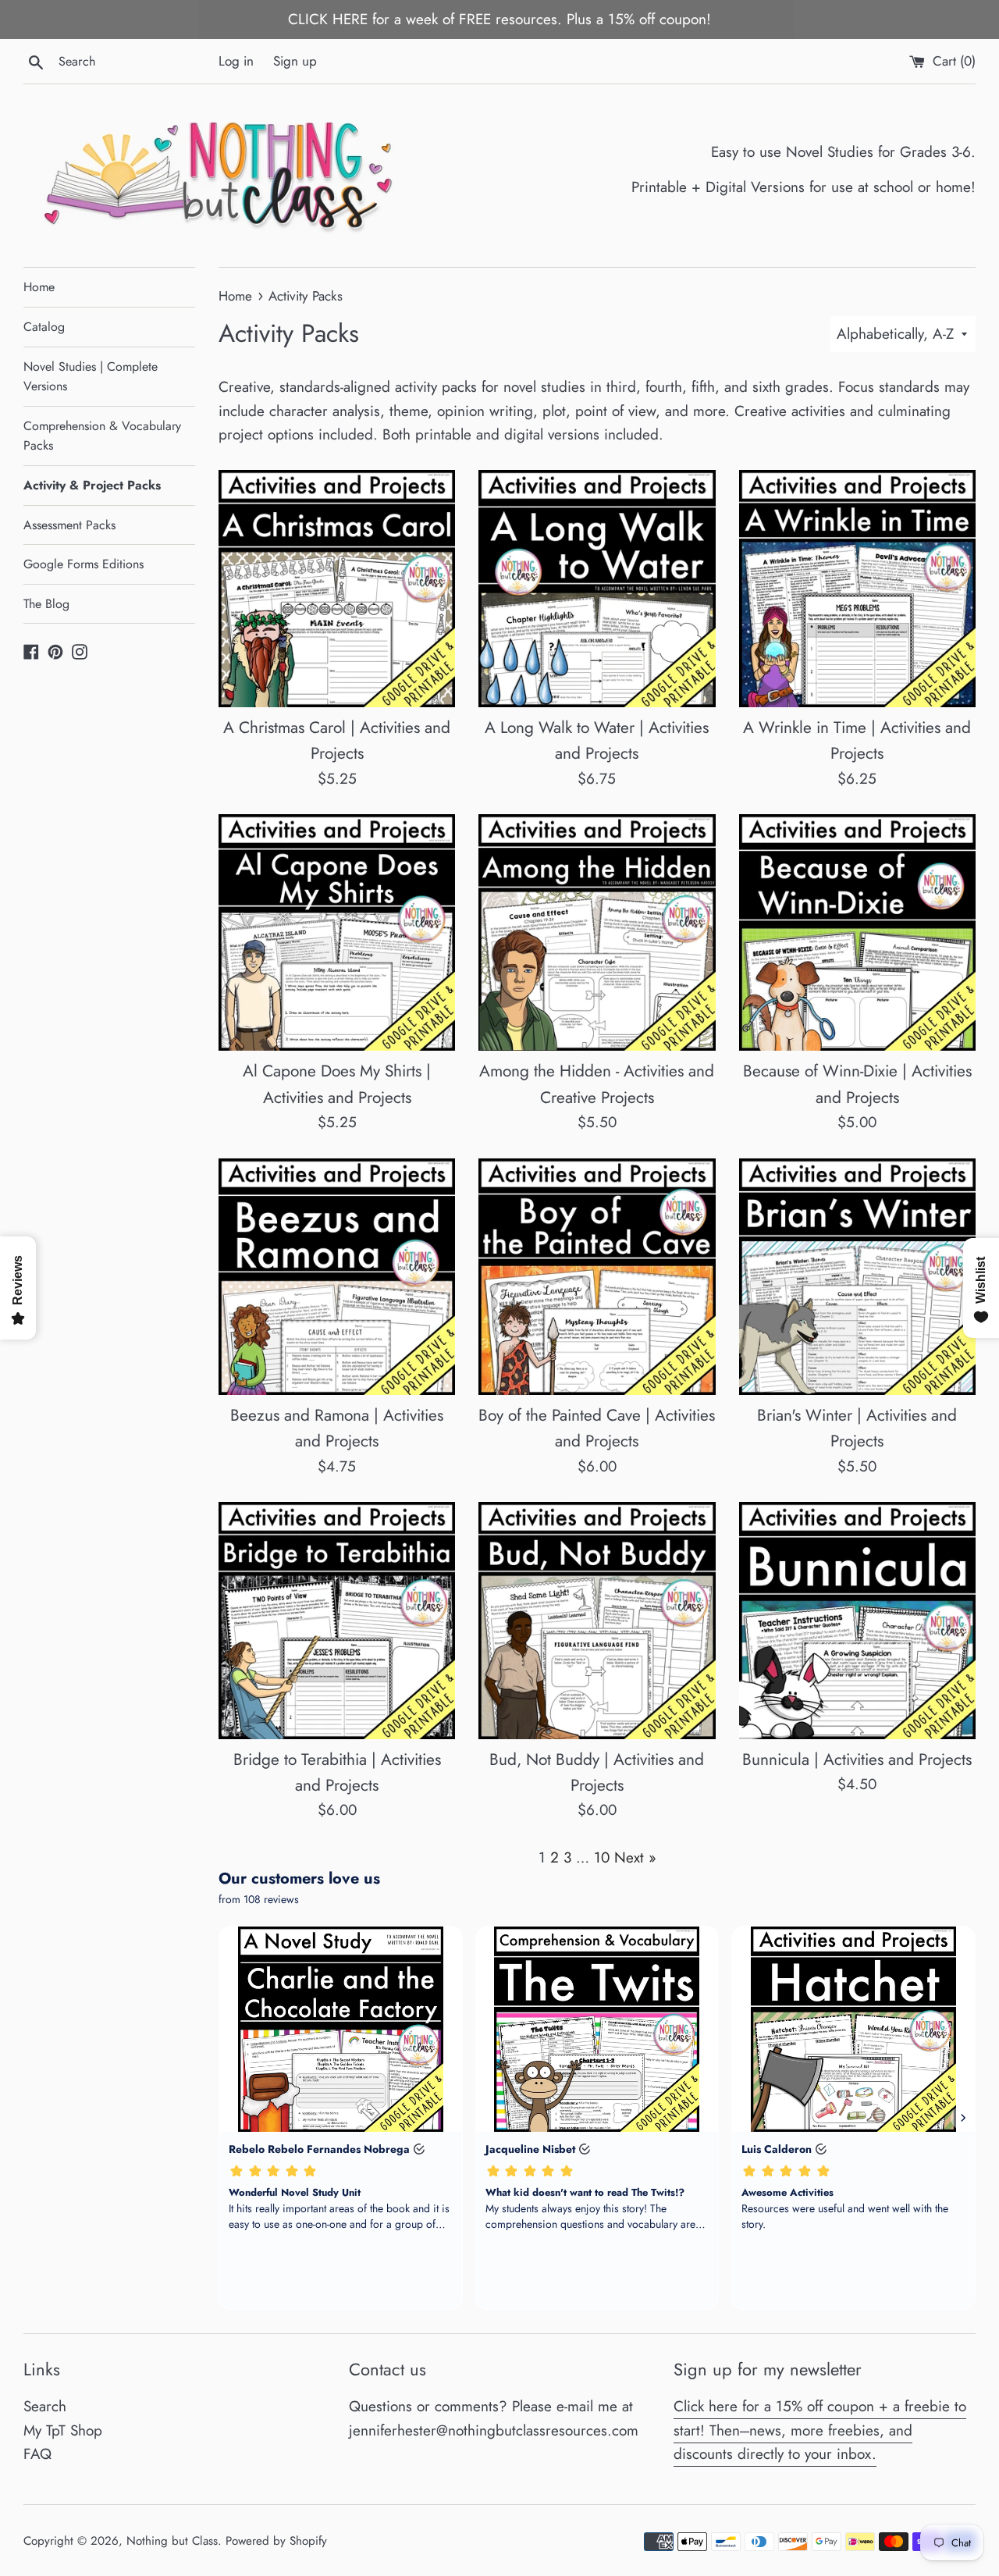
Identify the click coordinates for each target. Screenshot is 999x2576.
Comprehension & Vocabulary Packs (102, 436)
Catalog (44, 327)
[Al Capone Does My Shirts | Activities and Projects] (337, 932)
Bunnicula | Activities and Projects (857, 1759)
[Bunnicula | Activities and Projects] (857, 1620)
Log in (236, 61)
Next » (635, 1857)
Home (39, 287)
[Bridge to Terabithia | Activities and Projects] (337, 1620)
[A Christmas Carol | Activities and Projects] (337, 588)
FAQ (37, 2454)
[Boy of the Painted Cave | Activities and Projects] (597, 1277)
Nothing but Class (172, 2541)
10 (602, 1857)
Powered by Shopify (276, 2541)
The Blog (46, 604)
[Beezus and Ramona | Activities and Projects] (337, 1277)
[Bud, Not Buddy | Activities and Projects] (597, 1620)
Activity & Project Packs (92, 485)
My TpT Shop (63, 2430)
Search (45, 2406)
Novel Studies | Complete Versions (91, 377)
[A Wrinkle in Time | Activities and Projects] (857, 588)
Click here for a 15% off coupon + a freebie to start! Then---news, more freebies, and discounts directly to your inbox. (820, 2430)
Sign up (295, 61)
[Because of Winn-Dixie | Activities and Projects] (857, 932)
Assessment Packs (69, 525)
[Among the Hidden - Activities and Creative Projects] (597, 932)
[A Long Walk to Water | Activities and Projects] (597, 588)
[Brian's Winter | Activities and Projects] (857, 1277)
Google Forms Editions (84, 564)
